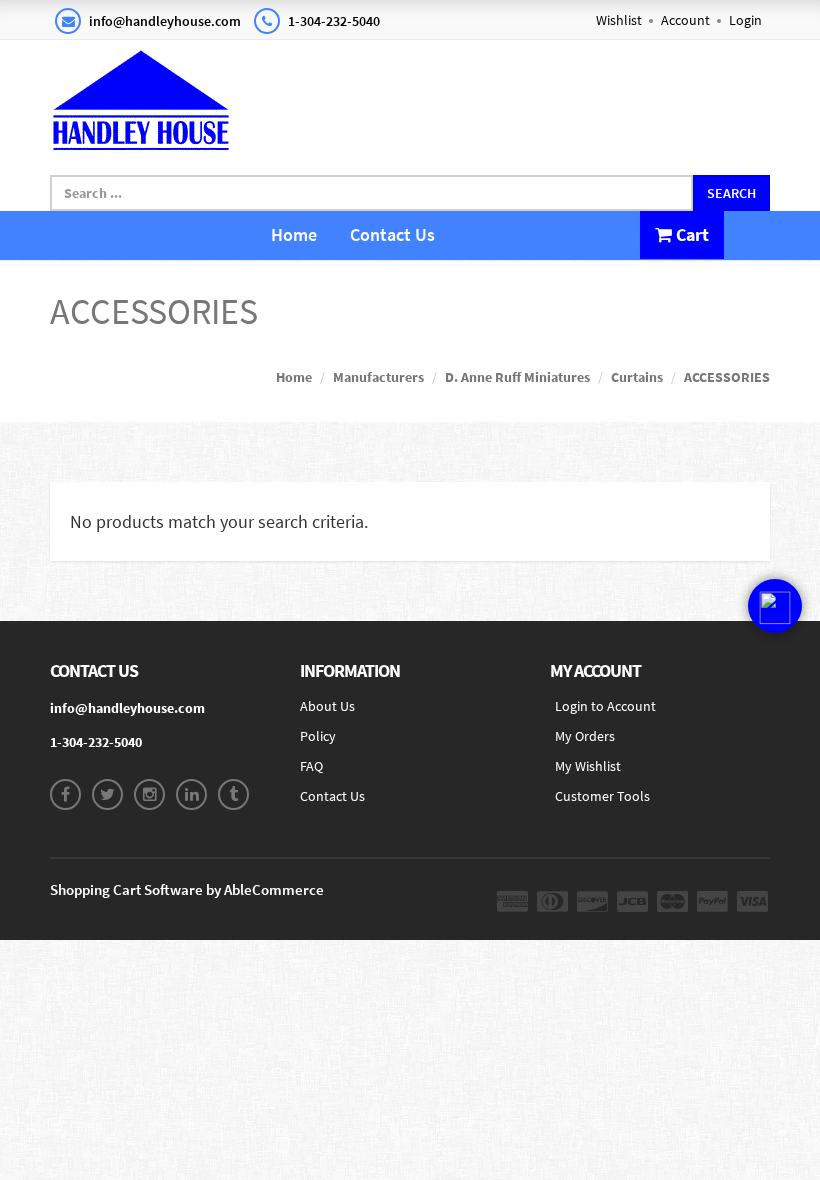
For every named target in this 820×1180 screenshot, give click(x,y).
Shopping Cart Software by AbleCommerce (187, 889)
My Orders (585, 736)
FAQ (311, 766)
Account (685, 20)
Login (745, 20)
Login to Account (605, 706)
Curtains (637, 377)
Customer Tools (602, 796)
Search (731, 193)
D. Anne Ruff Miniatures (517, 377)
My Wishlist (588, 766)
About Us (327, 706)
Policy (318, 736)
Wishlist (619, 20)
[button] (775, 606)
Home (294, 234)
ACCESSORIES (727, 377)
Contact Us (392, 234)
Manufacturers (378, 377)
